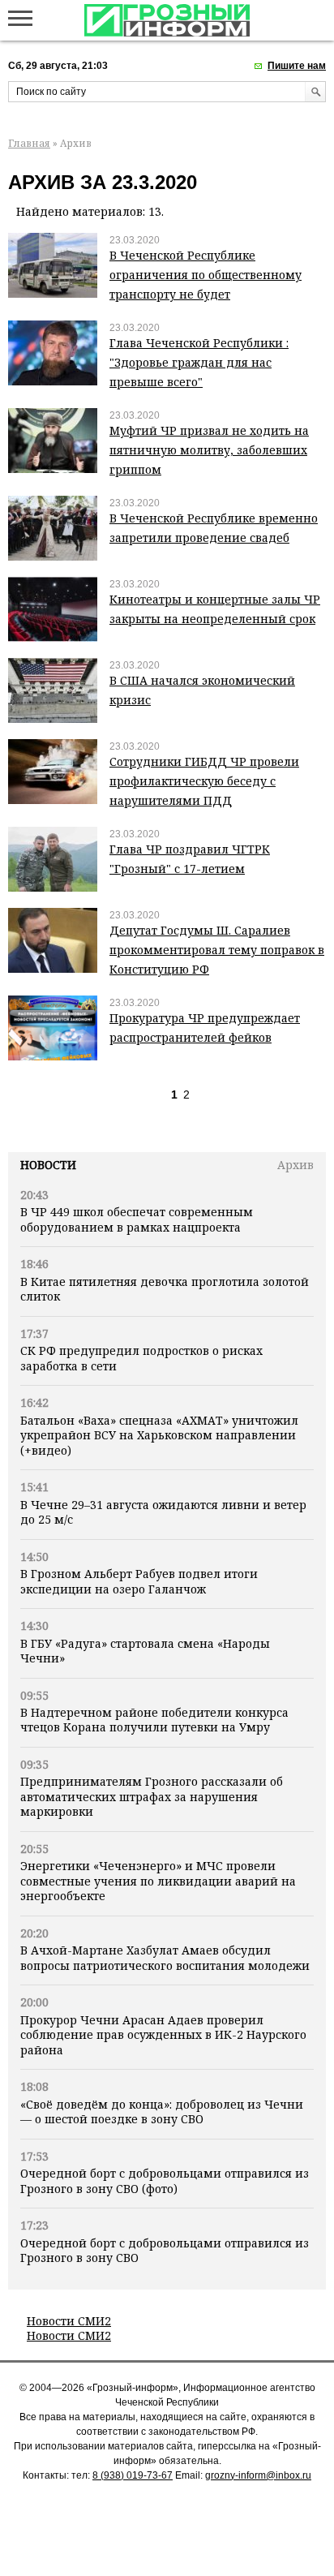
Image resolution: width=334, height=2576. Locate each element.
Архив (295, 1165)
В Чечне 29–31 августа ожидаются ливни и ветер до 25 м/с (163, 1512)
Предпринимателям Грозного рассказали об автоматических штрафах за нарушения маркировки (152, 1796)
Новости (48, 1165)
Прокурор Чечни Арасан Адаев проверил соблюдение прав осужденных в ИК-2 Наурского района (163, 2035)
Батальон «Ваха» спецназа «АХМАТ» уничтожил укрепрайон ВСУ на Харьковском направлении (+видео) (159, 1435)
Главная (29, 143)
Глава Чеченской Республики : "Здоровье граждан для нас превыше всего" (199, 362)
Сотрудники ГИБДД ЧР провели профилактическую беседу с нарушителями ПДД (204, 781)
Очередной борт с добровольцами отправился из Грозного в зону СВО (165, 2250)
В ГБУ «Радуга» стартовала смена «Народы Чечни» (145, 1651)
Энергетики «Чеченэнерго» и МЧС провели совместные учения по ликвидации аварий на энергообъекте (158, 1881)
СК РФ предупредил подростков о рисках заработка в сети (141, 1358)
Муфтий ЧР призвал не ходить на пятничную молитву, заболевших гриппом (209, 450)
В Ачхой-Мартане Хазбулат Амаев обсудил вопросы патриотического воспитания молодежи (165, 1957)
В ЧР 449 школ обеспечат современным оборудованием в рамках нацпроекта (137, 1219)
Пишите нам (297, 66)
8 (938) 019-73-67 (133, 2475)
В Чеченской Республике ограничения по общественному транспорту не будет (206, 275)
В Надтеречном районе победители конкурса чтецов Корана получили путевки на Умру (154, 1720)
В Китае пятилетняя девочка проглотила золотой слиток (165, 1289)
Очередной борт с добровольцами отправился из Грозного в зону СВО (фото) (165, 2180)
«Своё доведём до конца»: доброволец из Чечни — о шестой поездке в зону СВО (162, 2112)
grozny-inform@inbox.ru (258, 2475)
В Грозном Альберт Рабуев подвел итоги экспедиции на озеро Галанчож (139, 1581)
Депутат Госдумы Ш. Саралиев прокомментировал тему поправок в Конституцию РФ (217, 950)
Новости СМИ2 (69, 2321)
